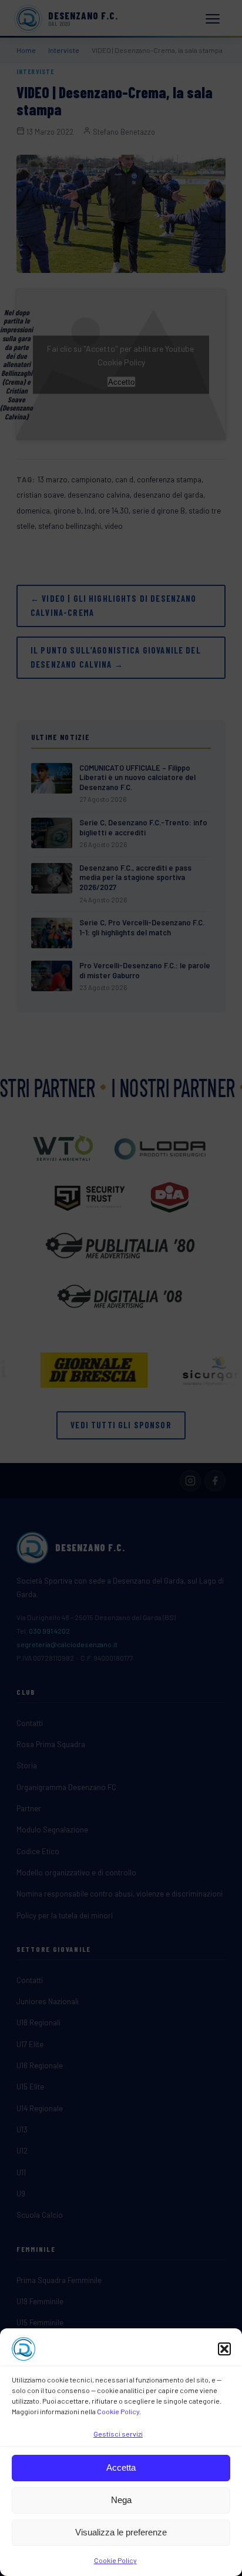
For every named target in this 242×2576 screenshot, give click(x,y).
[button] (224, 2349)
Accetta (121, 2467)
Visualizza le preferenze (121, 2532)
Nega (121, 2500)
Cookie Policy (118, 2411)
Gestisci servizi (118, 2434)
